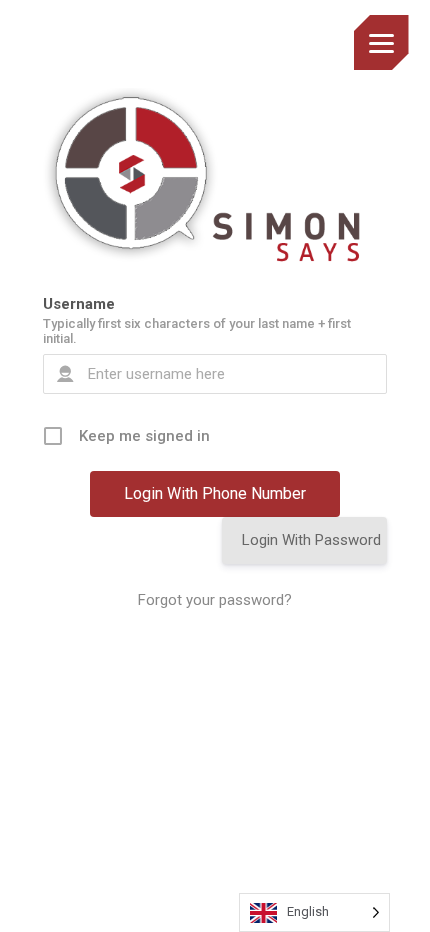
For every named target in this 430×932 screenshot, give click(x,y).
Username (79, 304)
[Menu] (381, 42)
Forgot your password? (215, 600)
